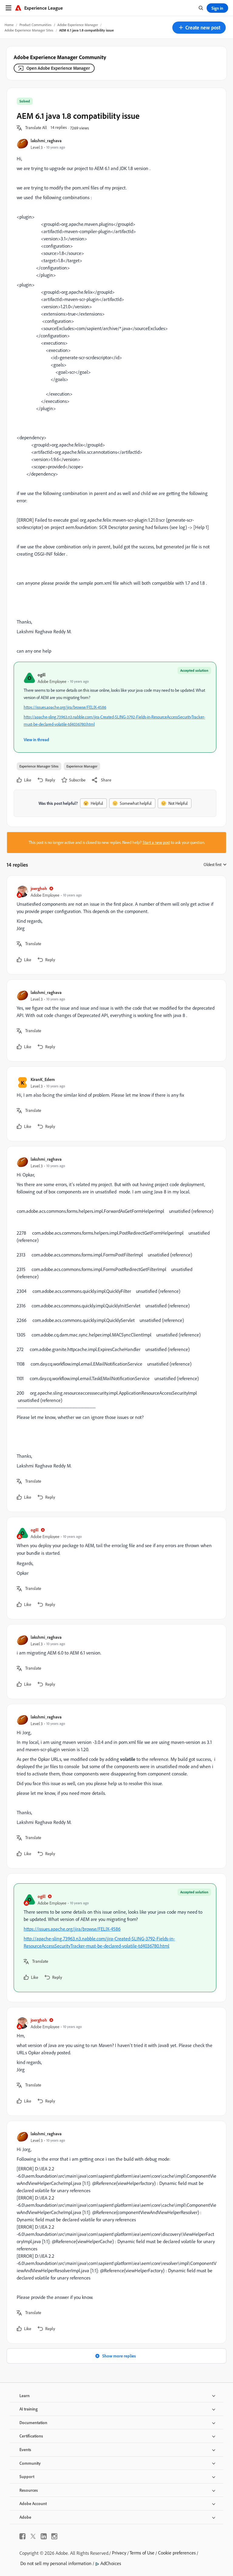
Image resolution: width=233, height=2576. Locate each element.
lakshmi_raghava (46, 141)
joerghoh (39, 888)
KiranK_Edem (43, 1079)
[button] (199, 28)
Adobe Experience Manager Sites (29, 30)
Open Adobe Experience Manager (58, 68)
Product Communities (35, 25)
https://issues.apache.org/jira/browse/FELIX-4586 (65, 707)
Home (9, 25)
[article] (115, 925)
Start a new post (156, 842)
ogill (42, 675)
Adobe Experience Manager (78, 25)
